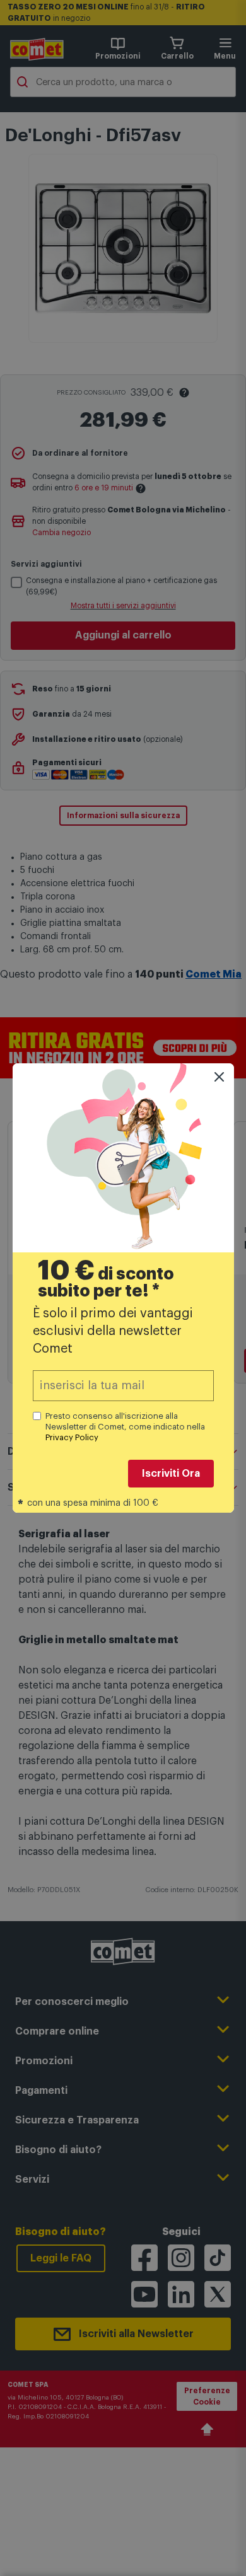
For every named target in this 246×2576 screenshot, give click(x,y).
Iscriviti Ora (171, 1474)
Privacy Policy (72, 1437)
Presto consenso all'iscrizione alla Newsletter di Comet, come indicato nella (125, 1427)
